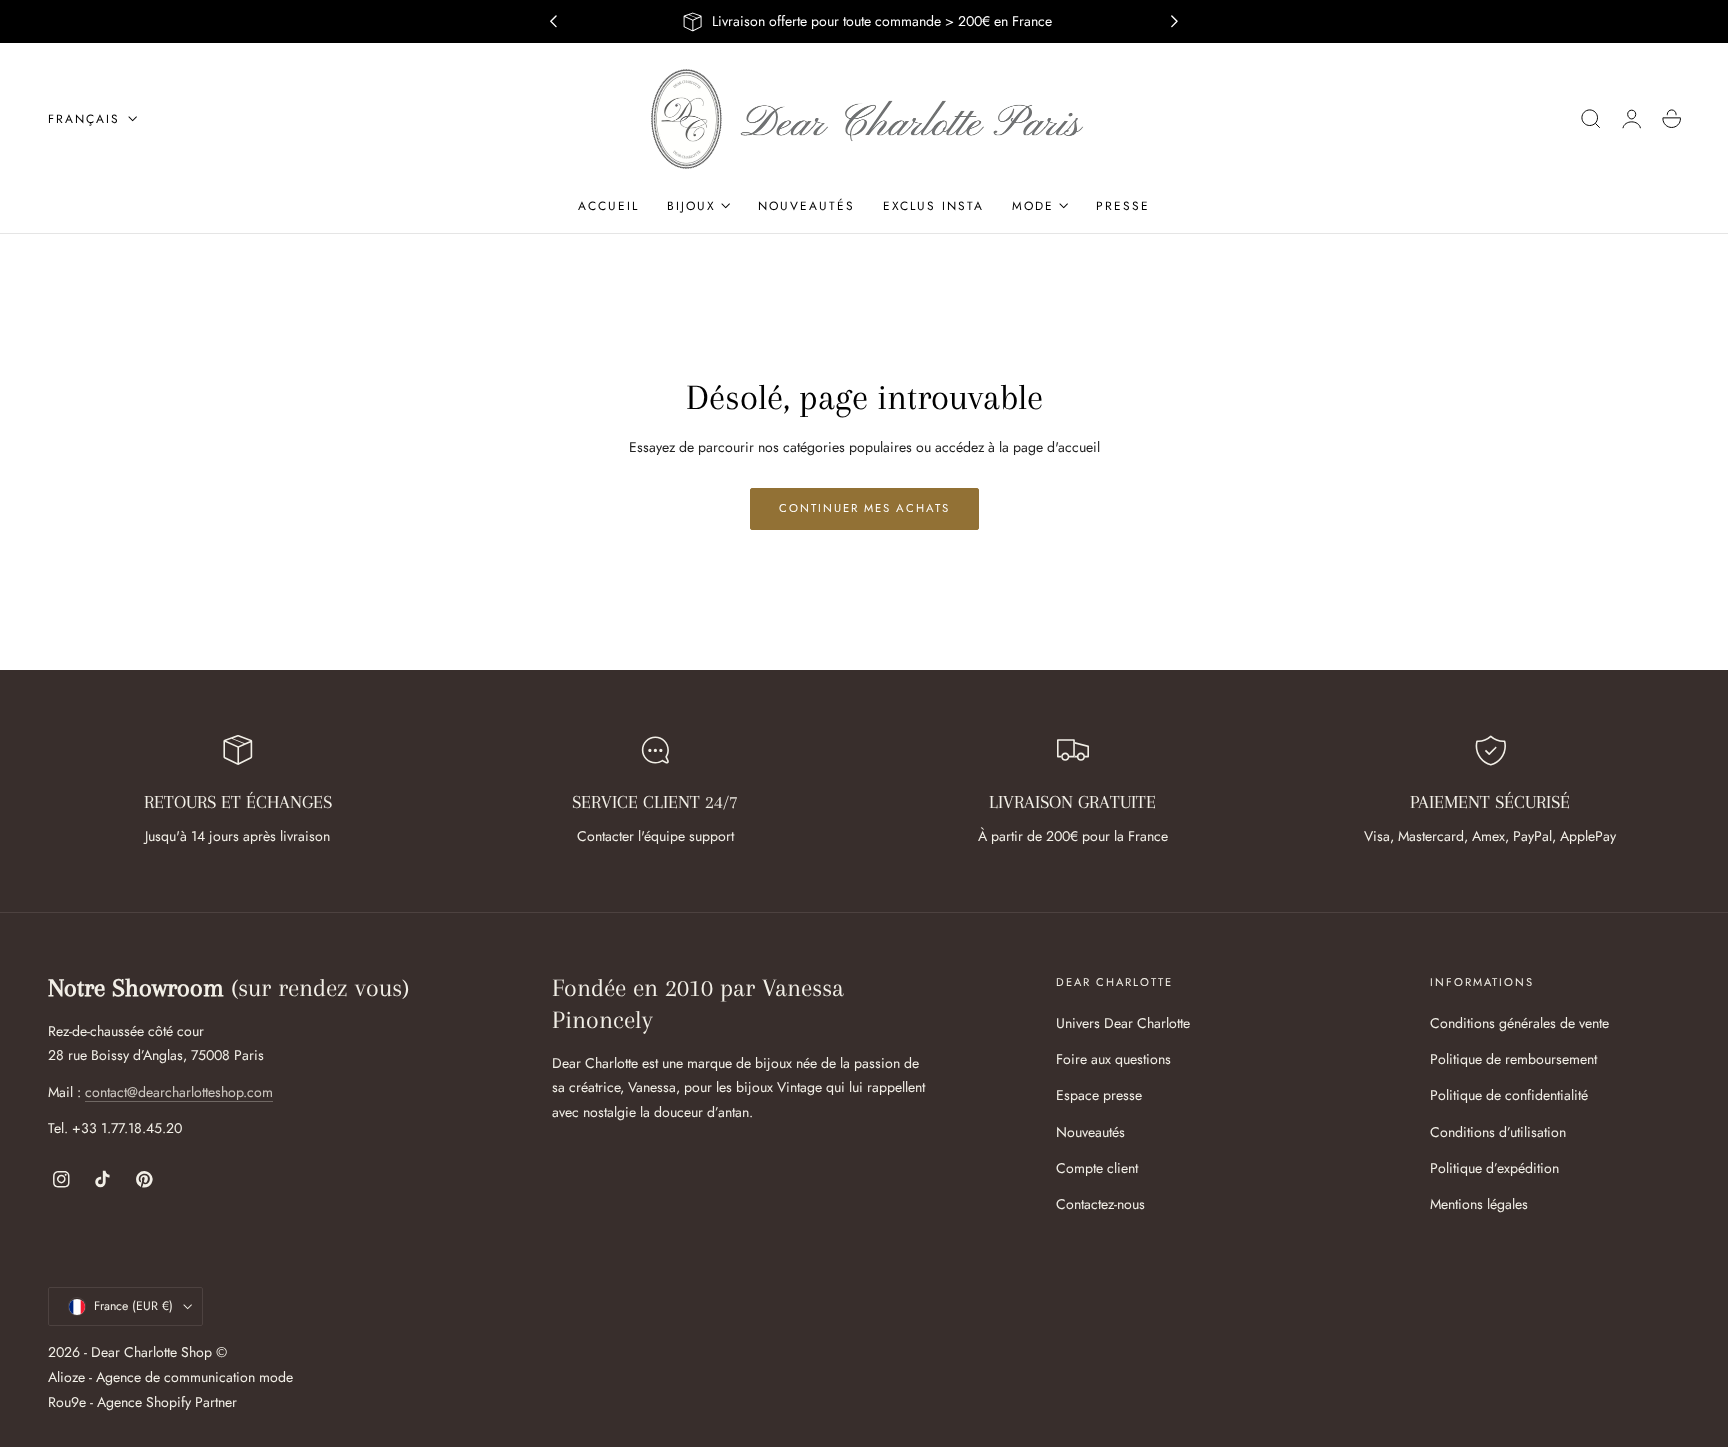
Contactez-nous (1100, 1204)
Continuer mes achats (864, 508)
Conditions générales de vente (1519, 1023)
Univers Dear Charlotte (1123, 1023)
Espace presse (1099, 1096)
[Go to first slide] (1175, 22)
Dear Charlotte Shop (151, 1353)
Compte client (1097, 1168)
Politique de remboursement (1513, 1060)
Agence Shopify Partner (167, 1402)
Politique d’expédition (1494, 1168)
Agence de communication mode (194, 1377)
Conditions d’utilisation (1498, 1132)
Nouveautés (1090, 1132)
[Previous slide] (553, 22)
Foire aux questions (1113, 1060)
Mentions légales (1479, 1204)
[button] (1591, 119)
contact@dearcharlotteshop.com (179, 1092)
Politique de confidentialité (1509, 1096)
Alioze (66, 1377)
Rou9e (67, 1402)
